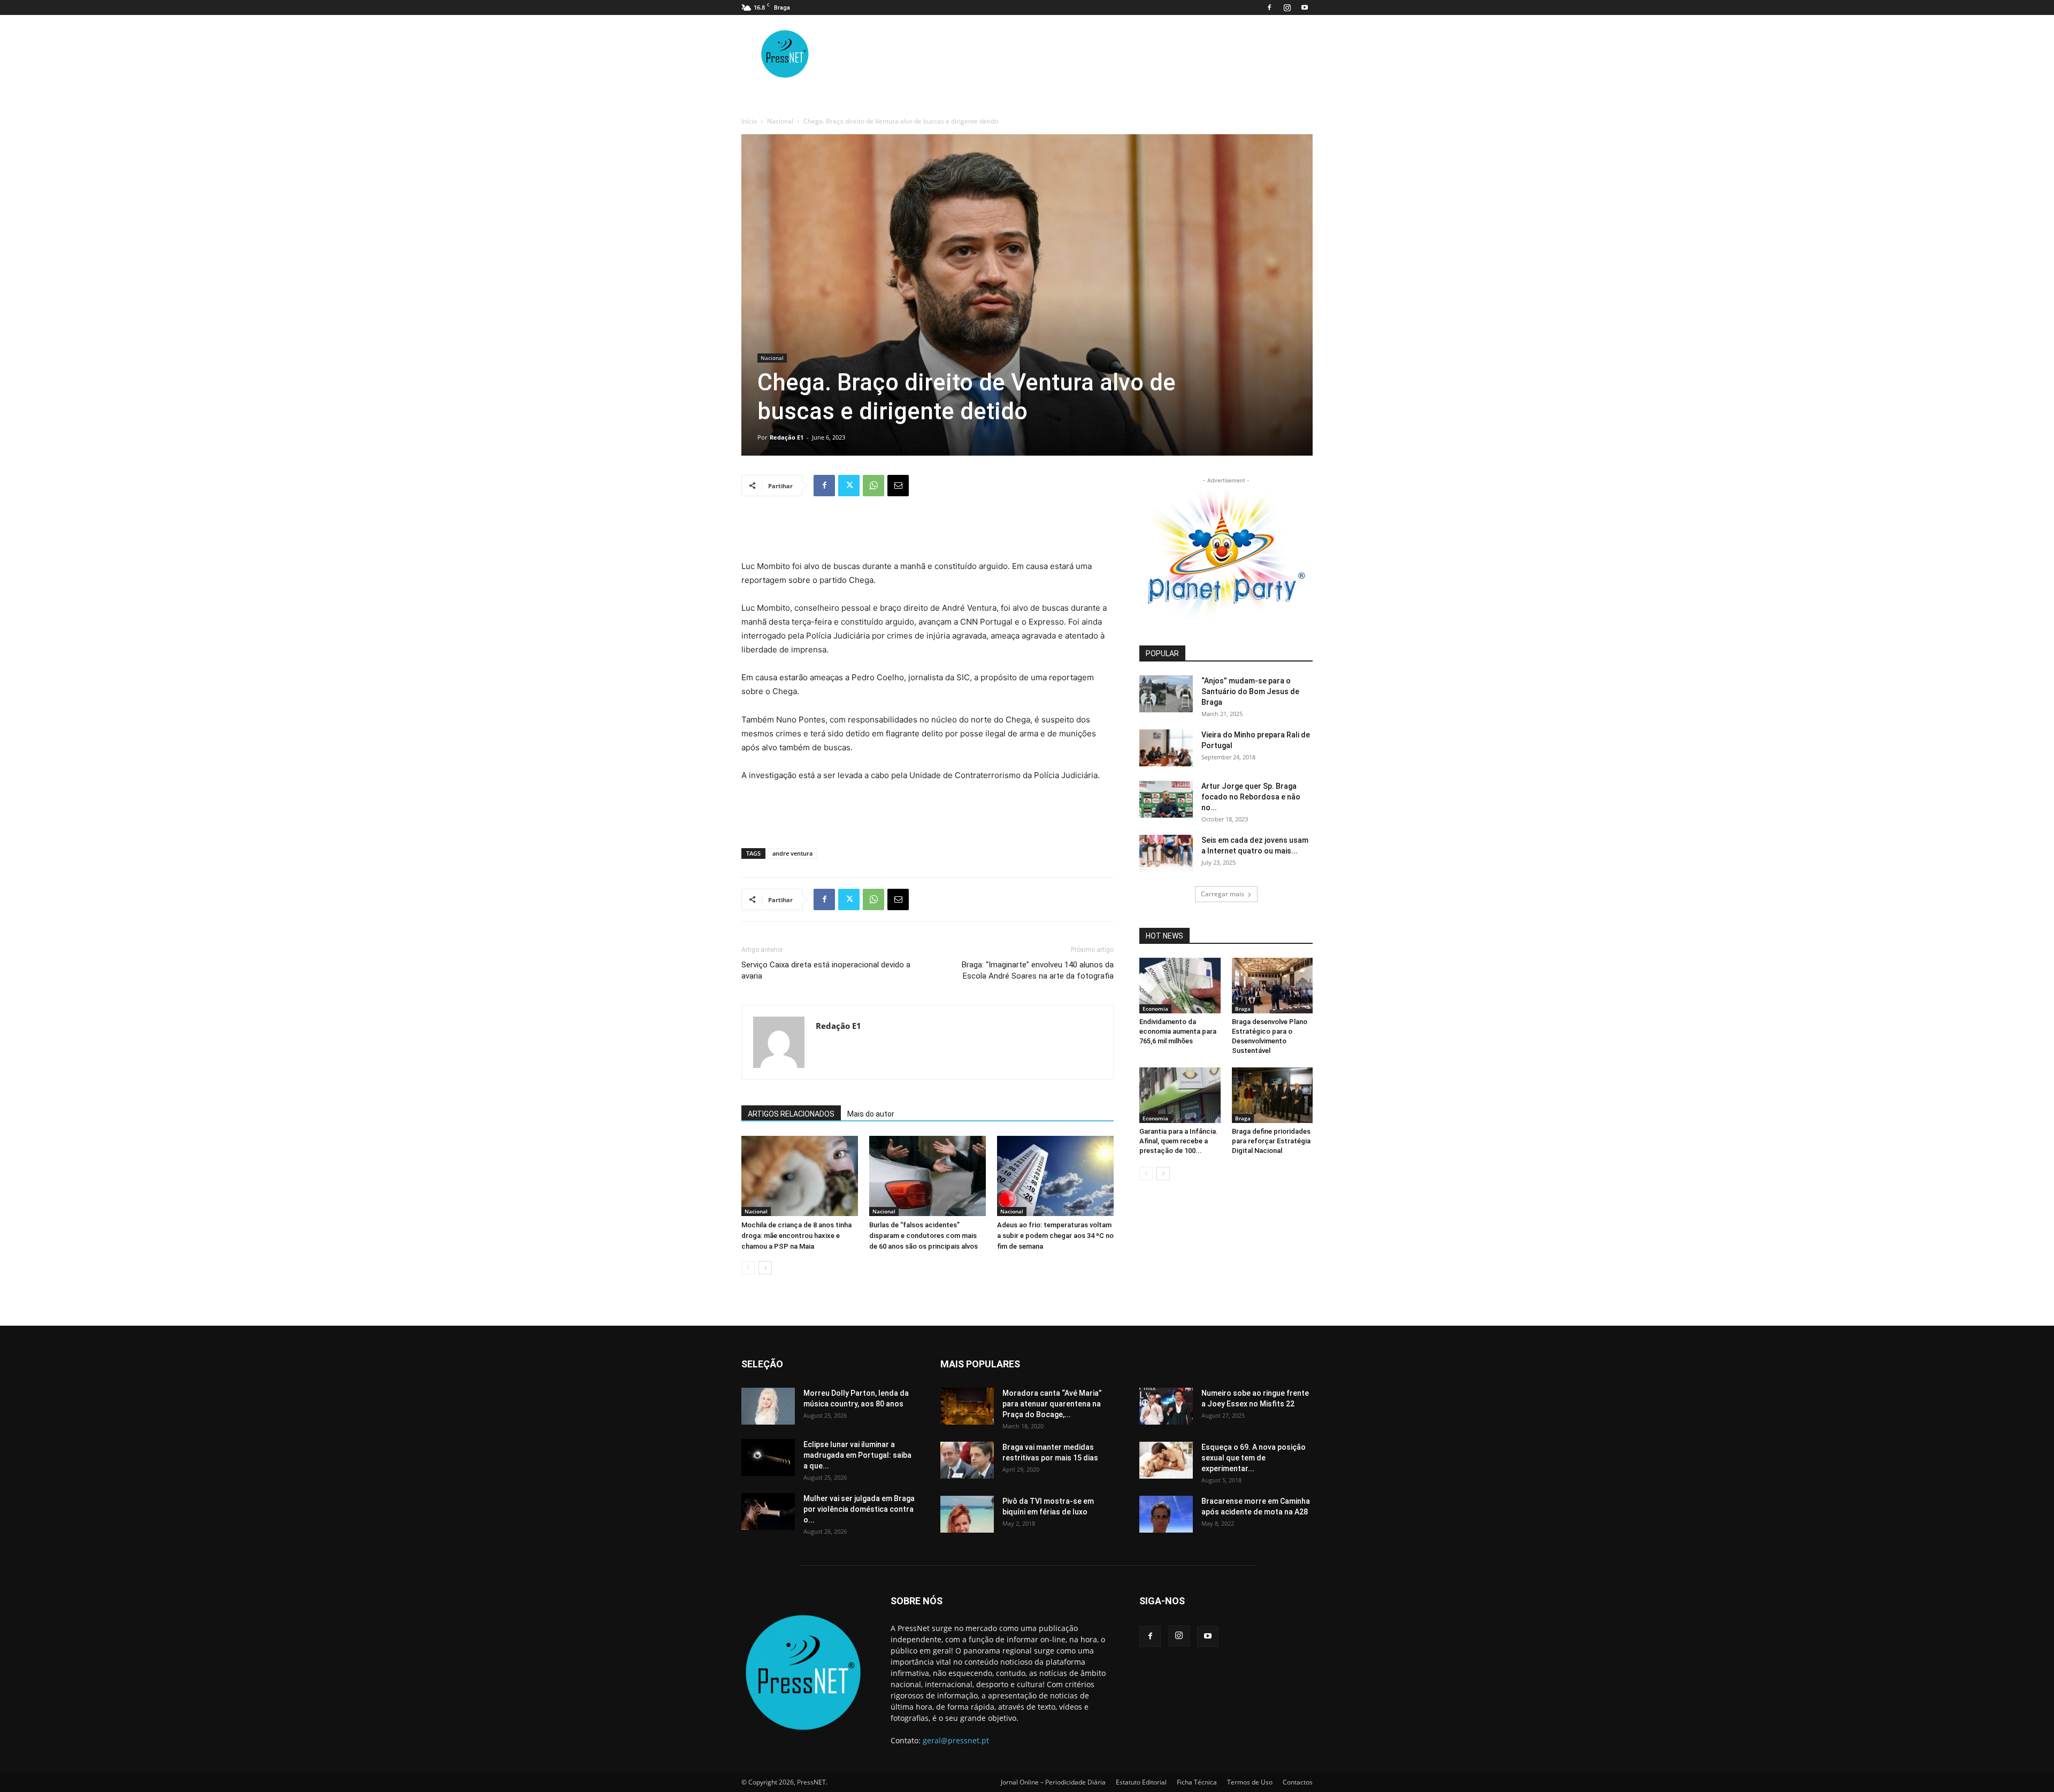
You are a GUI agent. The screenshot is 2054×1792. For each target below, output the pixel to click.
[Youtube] (1305, 7)
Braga (1243, 1009)
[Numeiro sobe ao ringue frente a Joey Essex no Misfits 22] (1166, 1406)
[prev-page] (748, 1268)
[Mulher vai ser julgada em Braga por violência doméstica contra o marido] (768, 1512)
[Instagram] (1287, 7)
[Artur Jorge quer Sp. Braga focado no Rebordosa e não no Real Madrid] (1166, 799)
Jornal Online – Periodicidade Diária (1053, 1782)
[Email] (898, 486)
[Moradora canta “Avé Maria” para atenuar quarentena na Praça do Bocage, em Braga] (967, 1406)
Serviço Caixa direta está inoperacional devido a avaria (826, 970)
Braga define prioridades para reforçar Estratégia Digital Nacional (1271, 1141)
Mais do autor (871, 1114)
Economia (1155, 1009)
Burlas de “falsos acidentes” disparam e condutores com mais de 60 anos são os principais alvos (923, 1236)
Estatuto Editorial (1141, 1782)
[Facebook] (1269, 7)
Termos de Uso (1250, 1782)
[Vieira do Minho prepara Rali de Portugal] (1166, 748)
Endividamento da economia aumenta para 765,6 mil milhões (1178, 1031)
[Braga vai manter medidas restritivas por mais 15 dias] (967, 1460)
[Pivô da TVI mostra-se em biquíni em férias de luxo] (967, 1514)
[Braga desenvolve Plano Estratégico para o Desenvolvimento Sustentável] (1273, 986)
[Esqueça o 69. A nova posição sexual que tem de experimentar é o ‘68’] (1166, 1460)
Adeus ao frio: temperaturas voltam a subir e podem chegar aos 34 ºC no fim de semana (1055, 1236)
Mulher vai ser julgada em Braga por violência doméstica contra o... (859, 1509)
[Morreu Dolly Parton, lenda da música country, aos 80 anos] (768, 1406)
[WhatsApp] (873, 486)
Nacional (780, 121)
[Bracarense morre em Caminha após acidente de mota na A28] (1166, 1514)
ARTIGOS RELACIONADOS (791, 1114)
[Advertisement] (928, 532)
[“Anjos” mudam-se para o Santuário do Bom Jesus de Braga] (1166, 694)
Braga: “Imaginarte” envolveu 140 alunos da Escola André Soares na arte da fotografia (1038, 970)
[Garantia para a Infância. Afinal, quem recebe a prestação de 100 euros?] (1180, 1095)
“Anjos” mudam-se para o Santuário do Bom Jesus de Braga (1250, 691)
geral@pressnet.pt (956, 1740)
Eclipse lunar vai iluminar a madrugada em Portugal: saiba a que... (857, 1455)
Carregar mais (1223, 894)
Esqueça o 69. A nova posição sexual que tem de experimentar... (1254, 1458)
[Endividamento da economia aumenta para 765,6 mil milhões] (1180, 986)
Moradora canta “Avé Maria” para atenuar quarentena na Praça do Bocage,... (1052, 1404)
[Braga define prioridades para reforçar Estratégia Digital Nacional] (1273, 1095)
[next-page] (765, 1268)
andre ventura (792, 853)
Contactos (1298, 1782)
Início (749, 121)
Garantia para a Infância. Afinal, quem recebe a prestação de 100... (1179, 1141)
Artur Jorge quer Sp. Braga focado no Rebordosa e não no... (1251, 797)
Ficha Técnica (1197, 1782)
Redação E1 (787, 437)
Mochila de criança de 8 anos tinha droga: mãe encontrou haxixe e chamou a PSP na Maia (796, 1236)
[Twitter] (849, 486)
